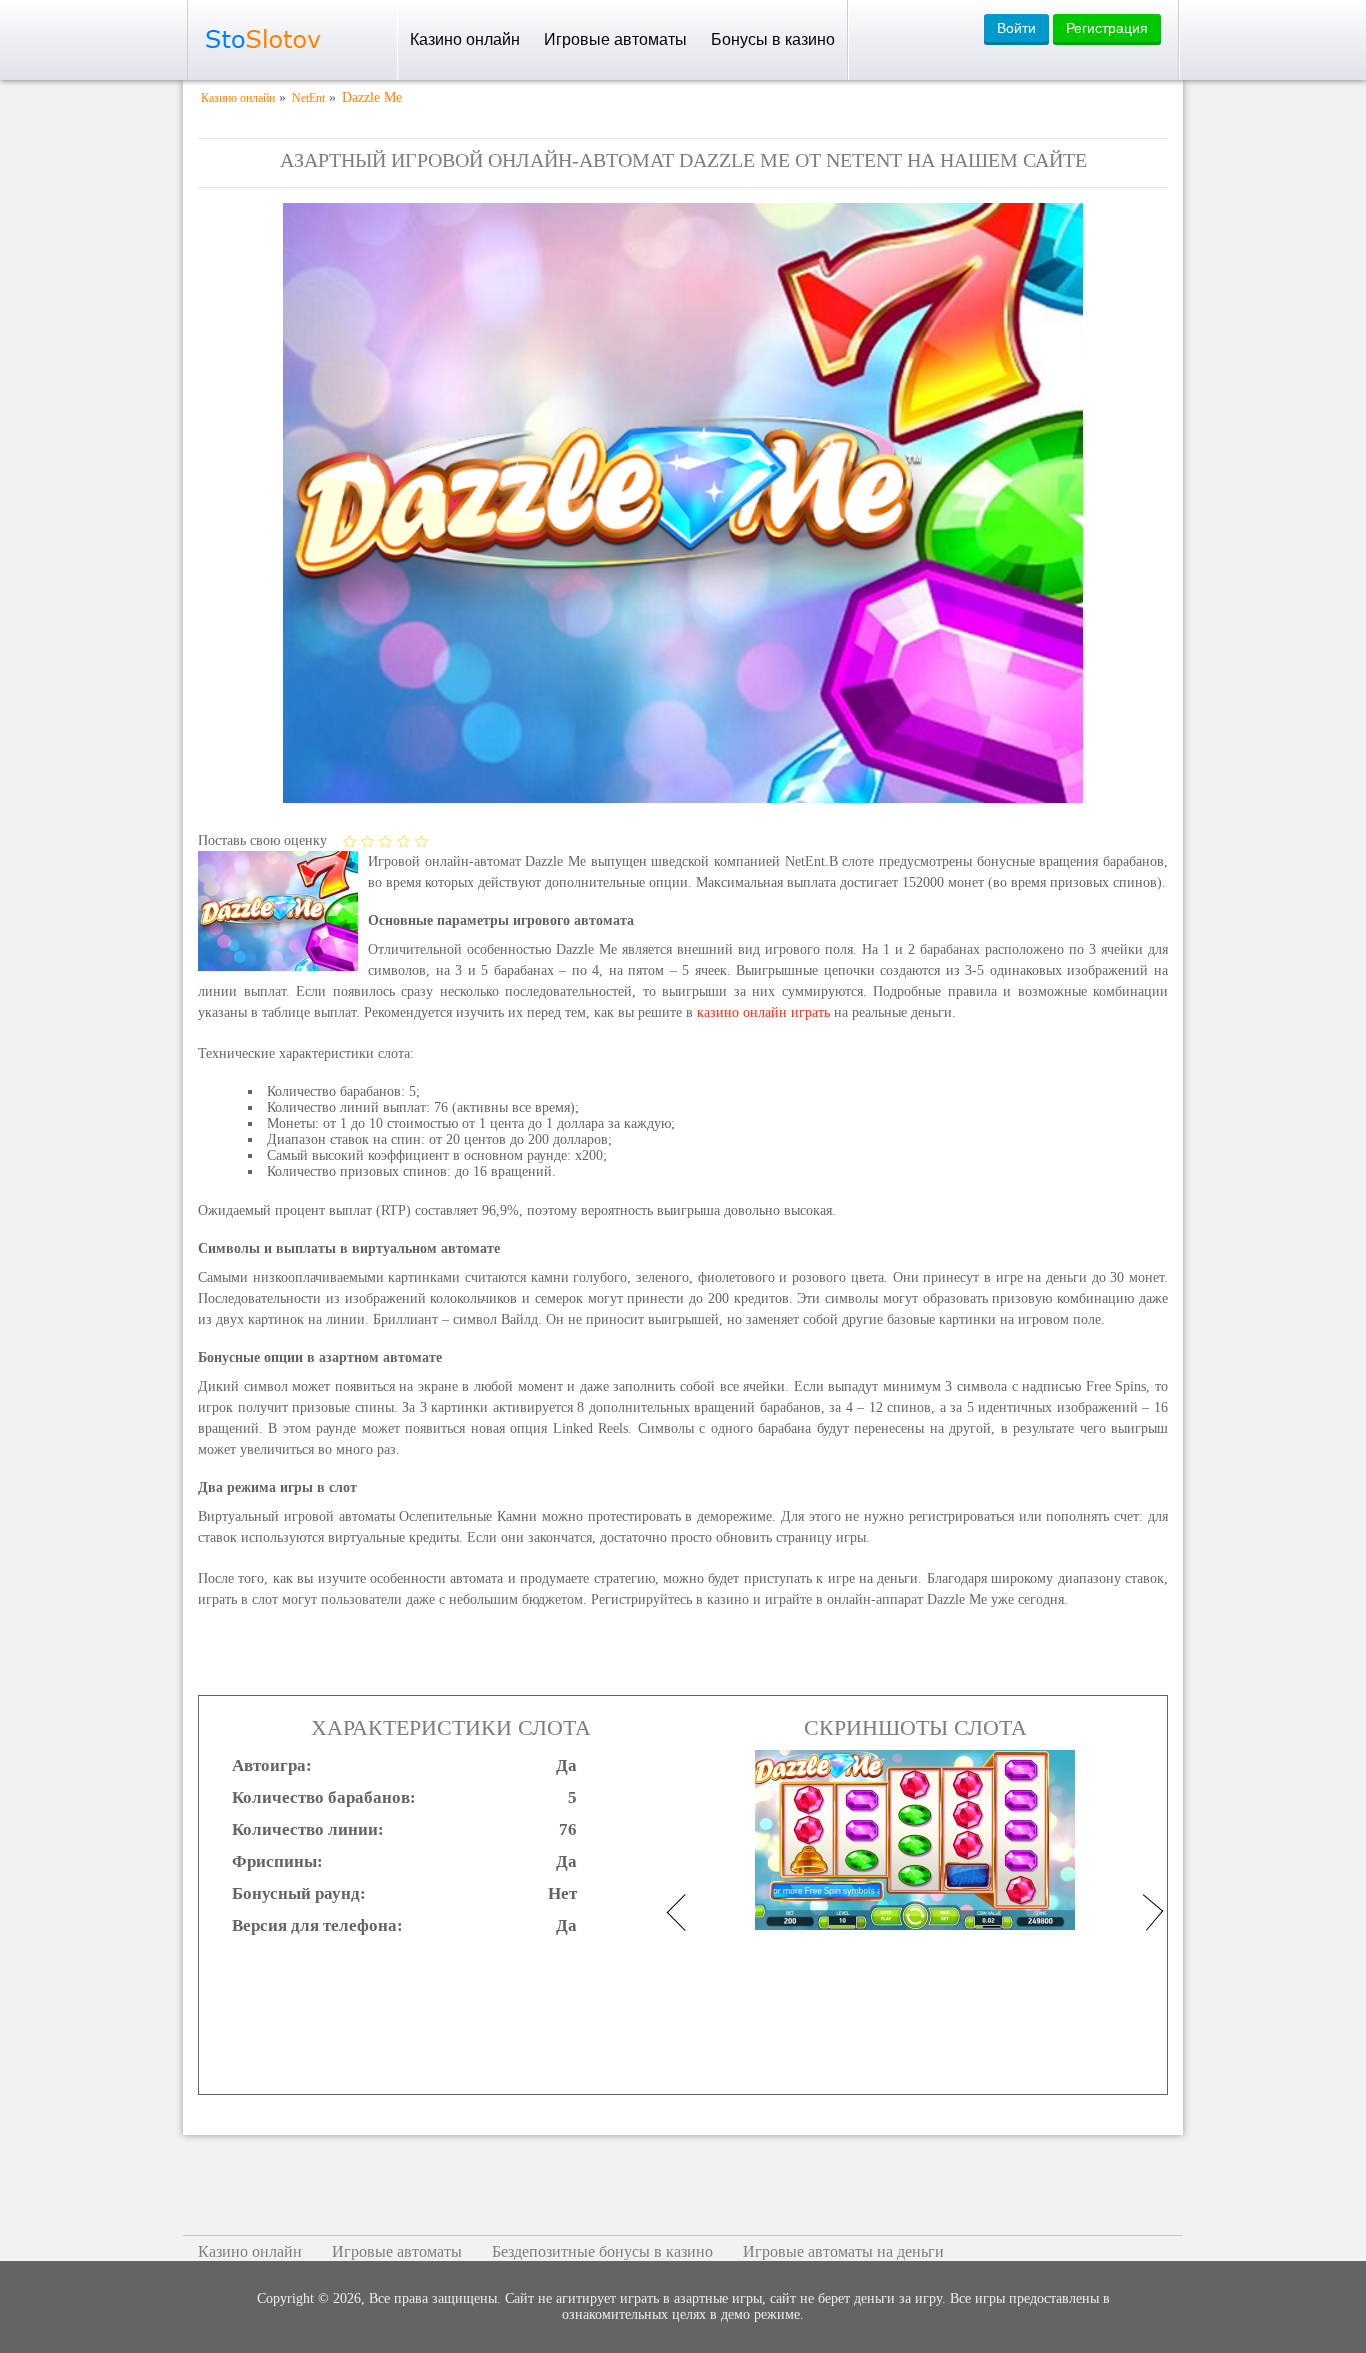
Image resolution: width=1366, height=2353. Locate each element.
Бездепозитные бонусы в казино (602, 2251)
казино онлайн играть (763, 1012)
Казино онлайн (465, 39)
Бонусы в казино (773, 39)
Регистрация (1107, 28)
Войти (1016, 28)
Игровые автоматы (615, 39)
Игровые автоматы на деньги (843, 2251)
